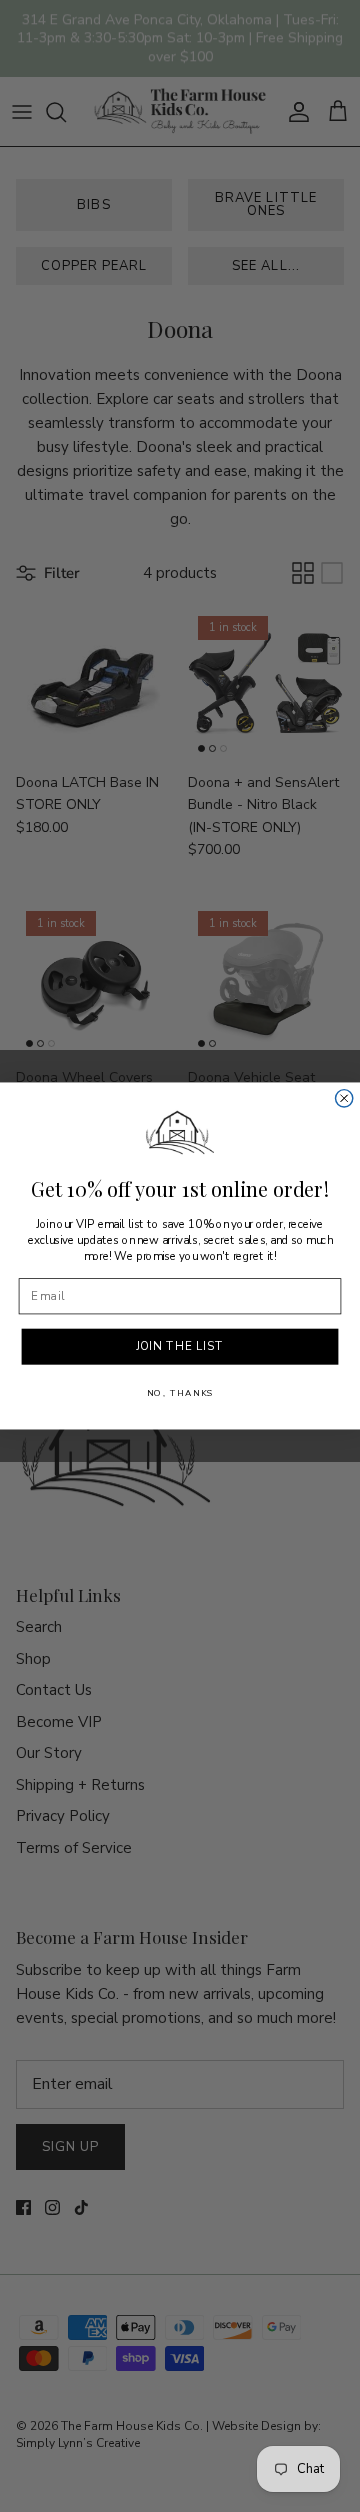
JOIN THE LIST (180, 1347)
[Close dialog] (344, 1098)
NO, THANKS (180, 1394)
